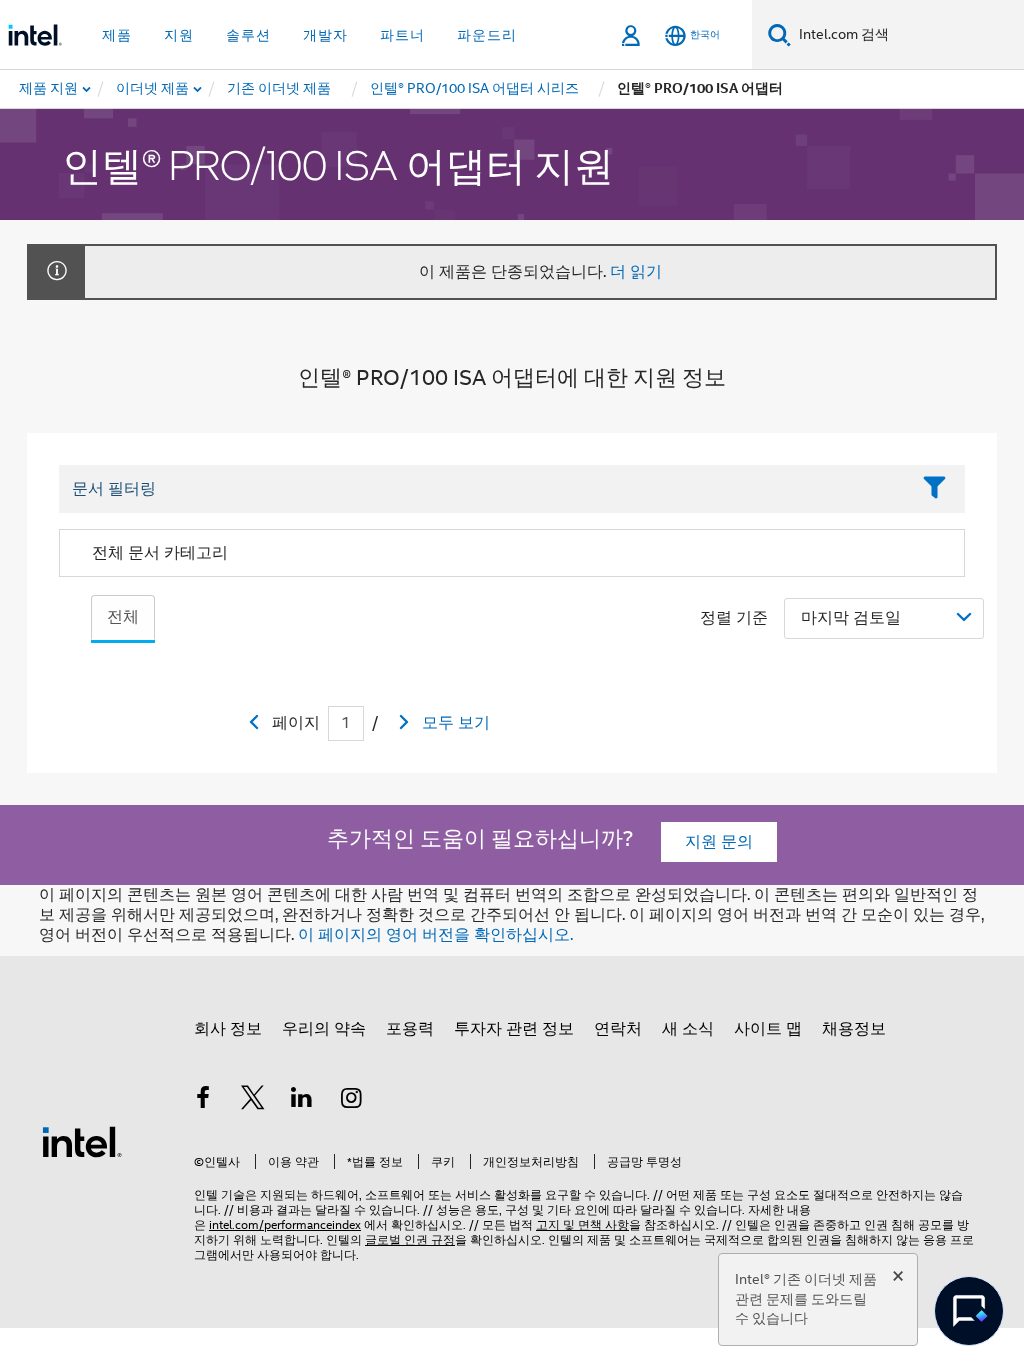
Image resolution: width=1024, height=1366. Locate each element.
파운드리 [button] (487, 35)
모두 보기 (456, 723)
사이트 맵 (768, 1029)
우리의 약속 (324, 1029)
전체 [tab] (123, 617)
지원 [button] (179, 35)
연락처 (618, 1029)
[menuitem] (153, 89)
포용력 (410, 1029)
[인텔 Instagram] (352, 1101)
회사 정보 (228, 1029)
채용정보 (854, 1029)
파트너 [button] (402, 35)
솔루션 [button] (248, 35)
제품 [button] (117, 35)
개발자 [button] (325, 35)
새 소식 (688, 1029)
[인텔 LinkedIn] (302, 1101)
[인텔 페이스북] (203, 1101)
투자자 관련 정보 (514, 1029)
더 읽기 (636, 272)
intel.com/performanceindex (285, 1224)
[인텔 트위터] (253, 1101)
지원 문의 (719, 842)
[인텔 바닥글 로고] (82, 1141)
